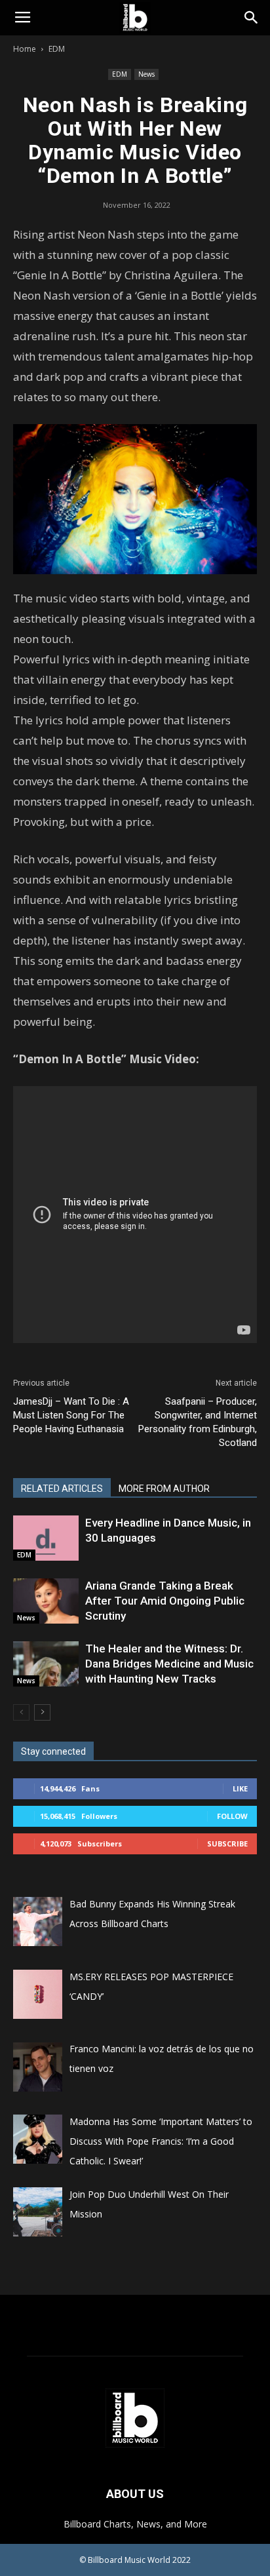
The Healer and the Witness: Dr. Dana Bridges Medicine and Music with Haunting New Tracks (169, 1664)
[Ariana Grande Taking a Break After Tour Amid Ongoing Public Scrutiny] (46, 1601)
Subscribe (227, 1844)
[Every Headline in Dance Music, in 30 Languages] (46, 1538)
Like (240, 1788)
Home (25, 49)
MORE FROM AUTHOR (164, 1489)
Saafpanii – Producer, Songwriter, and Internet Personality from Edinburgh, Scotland (198, 1422)
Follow (232, 1816)
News (146, 74)
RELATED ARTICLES (62, 1489)
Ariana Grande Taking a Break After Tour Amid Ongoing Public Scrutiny (165, 1601)
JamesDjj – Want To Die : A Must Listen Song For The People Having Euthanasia (71, 1415)
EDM (57, 49)
